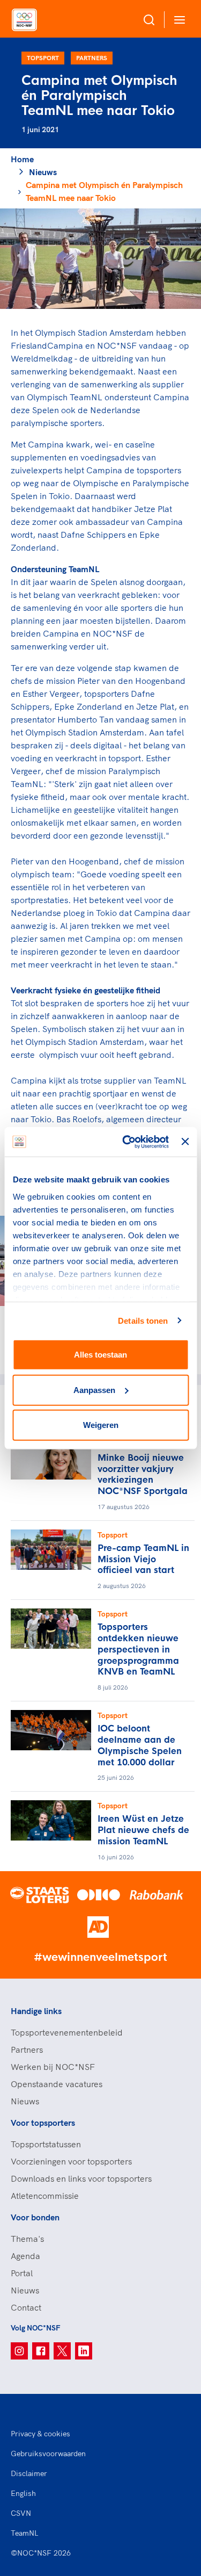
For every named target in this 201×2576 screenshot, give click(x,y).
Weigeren (101, 1425)
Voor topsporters (43, 2123)
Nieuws (43, 172)
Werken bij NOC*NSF (53, 2067)
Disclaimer (29, 2473)
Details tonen (143, 1320)
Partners (92, 58)
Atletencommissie (45, 2196)
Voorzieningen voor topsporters (71, 2161)
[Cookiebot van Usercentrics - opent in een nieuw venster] (126, 1142)
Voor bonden (35, 2217)
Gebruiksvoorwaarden (48, 2454)
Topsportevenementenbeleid (67, 2032)
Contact (26, 2307)
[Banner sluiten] (185, 1142)
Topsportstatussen (46, 2144)
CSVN (21, 2513)
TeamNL (25, 2533)
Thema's (27, 2239)
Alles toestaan (100, 1355)
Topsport (43, 58)
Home (22, 159)
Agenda (25, 2256)
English (23, 2493)
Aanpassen (94, 1390)
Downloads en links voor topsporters (81, 2178)
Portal (22, 2273)
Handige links (36, 2011)
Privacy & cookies (40, 2434)
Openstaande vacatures (57, 2084)
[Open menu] (177, 20)
